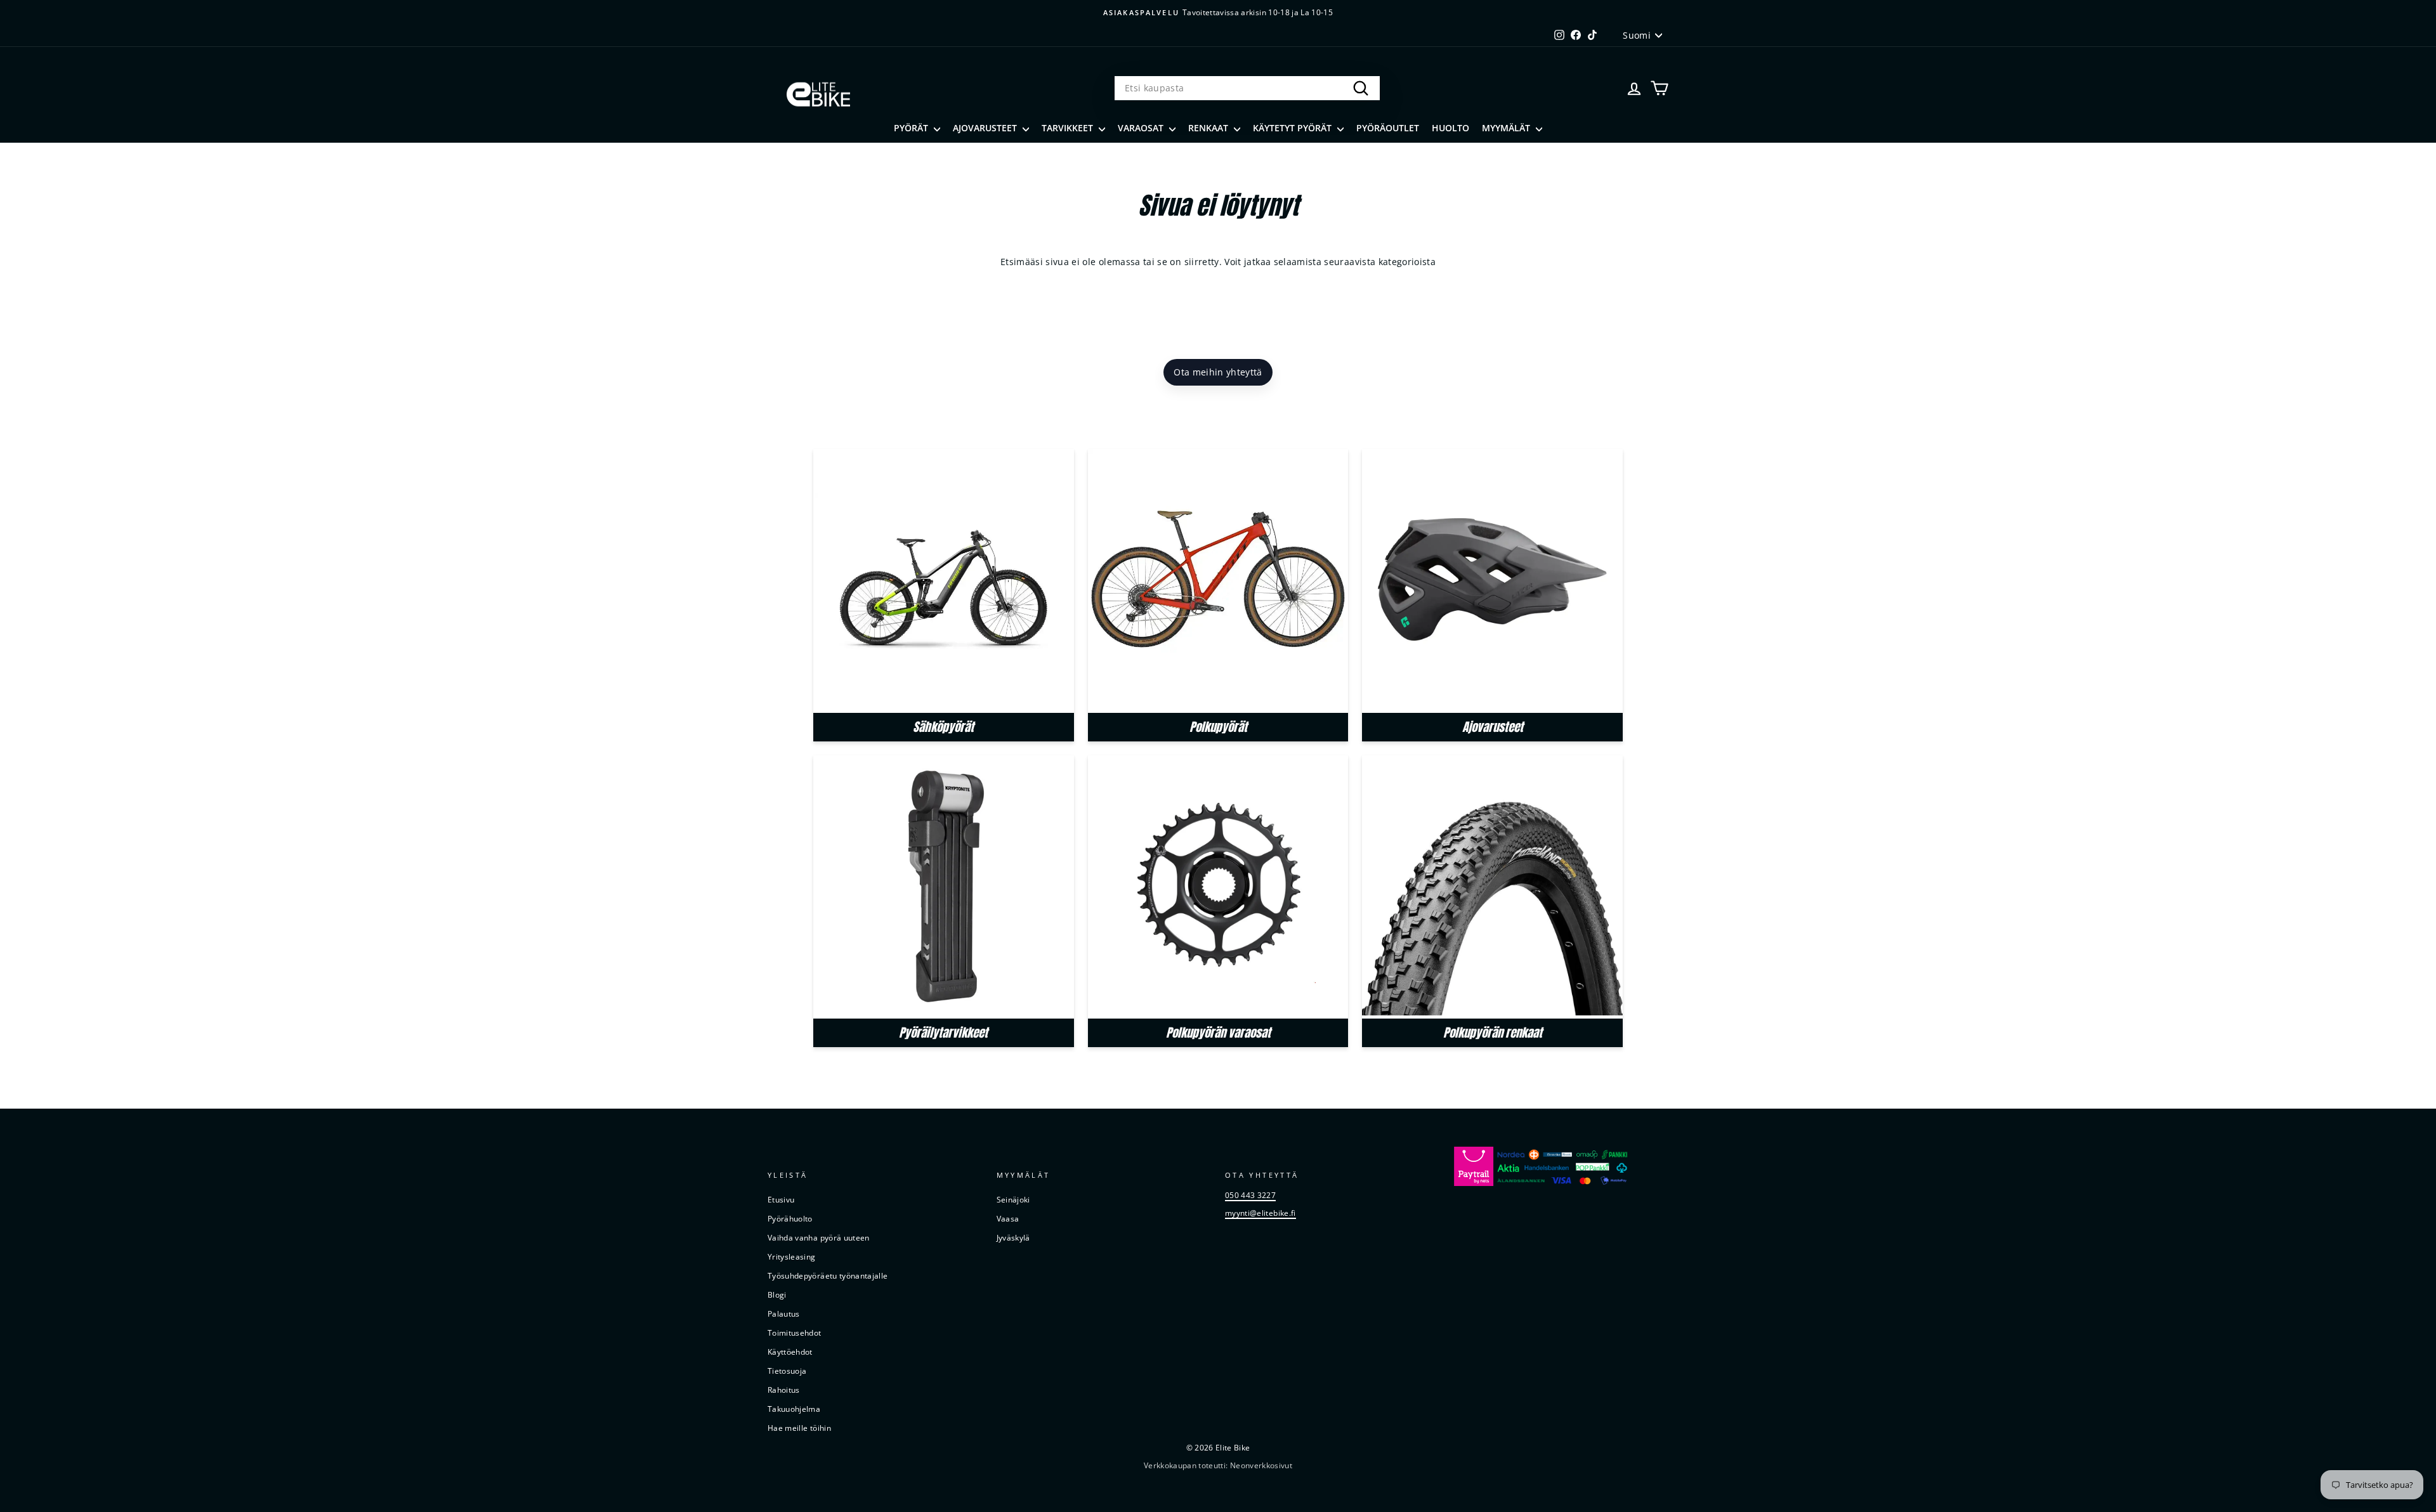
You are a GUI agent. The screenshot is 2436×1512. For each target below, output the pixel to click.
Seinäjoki (1013, 1199)
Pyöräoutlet (1388, 128)
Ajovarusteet (986, 128)
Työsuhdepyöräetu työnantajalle (828, 1275)
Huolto (1450, 128)
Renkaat (1209, 128)
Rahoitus (784, 1390)
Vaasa (1008, 1218)
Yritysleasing (792, 1256)
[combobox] (1247, 88)
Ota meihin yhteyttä (1218, 372)
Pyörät (912, 128)
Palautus (784, 1313)
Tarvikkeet (1069, 128)
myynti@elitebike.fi (1261, 1213)
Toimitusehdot (795, 1333)
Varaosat (1142, 128)
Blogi (777, 1294)
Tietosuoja (787, 1371)
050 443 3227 (1250, 1195)
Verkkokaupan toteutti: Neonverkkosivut (1218, 1465)
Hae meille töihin (799, 1428)
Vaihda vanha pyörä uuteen (819, 1237)
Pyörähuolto (790, 1218)
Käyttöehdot (790, 1352)
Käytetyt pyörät (1293, 128)
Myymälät (1507, 128)
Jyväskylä (1013, 1237)
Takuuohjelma (794, 1409)
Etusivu (781, 1199)
